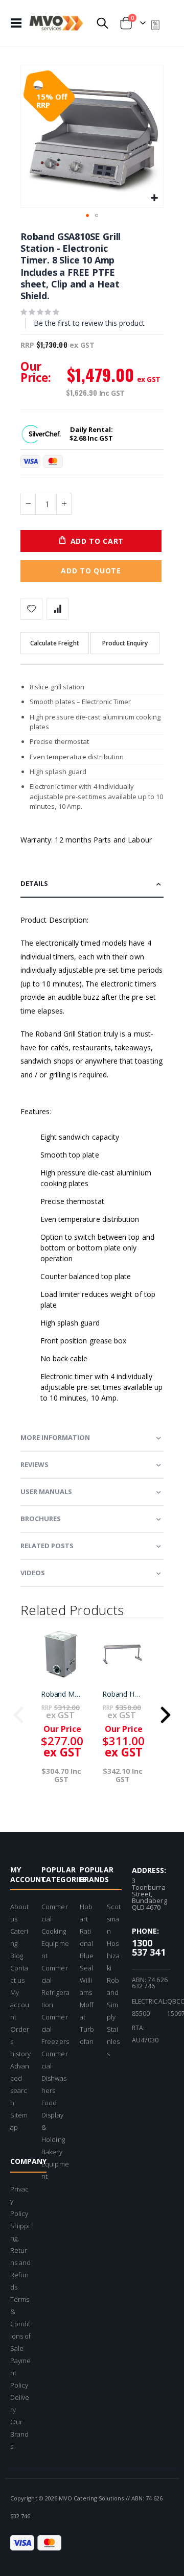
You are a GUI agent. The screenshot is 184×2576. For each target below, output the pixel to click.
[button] (154, 198)
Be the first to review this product (89, 323)
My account (20, 2005)
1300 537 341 (149, 1947)
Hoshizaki (113, 1956)
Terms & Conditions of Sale (20, 2324)
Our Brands (19, 2434)
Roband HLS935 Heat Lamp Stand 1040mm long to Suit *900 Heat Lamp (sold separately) (123, 1694)
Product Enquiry (125, 643)
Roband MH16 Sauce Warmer (61, 1694)
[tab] (92, 884)
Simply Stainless (113, 2029)
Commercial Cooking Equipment (55, 1931)
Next (166, 1712)
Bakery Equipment (55, 2164)
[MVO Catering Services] (56, 23)
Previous (18, 1712)
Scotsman (114, 1919)
